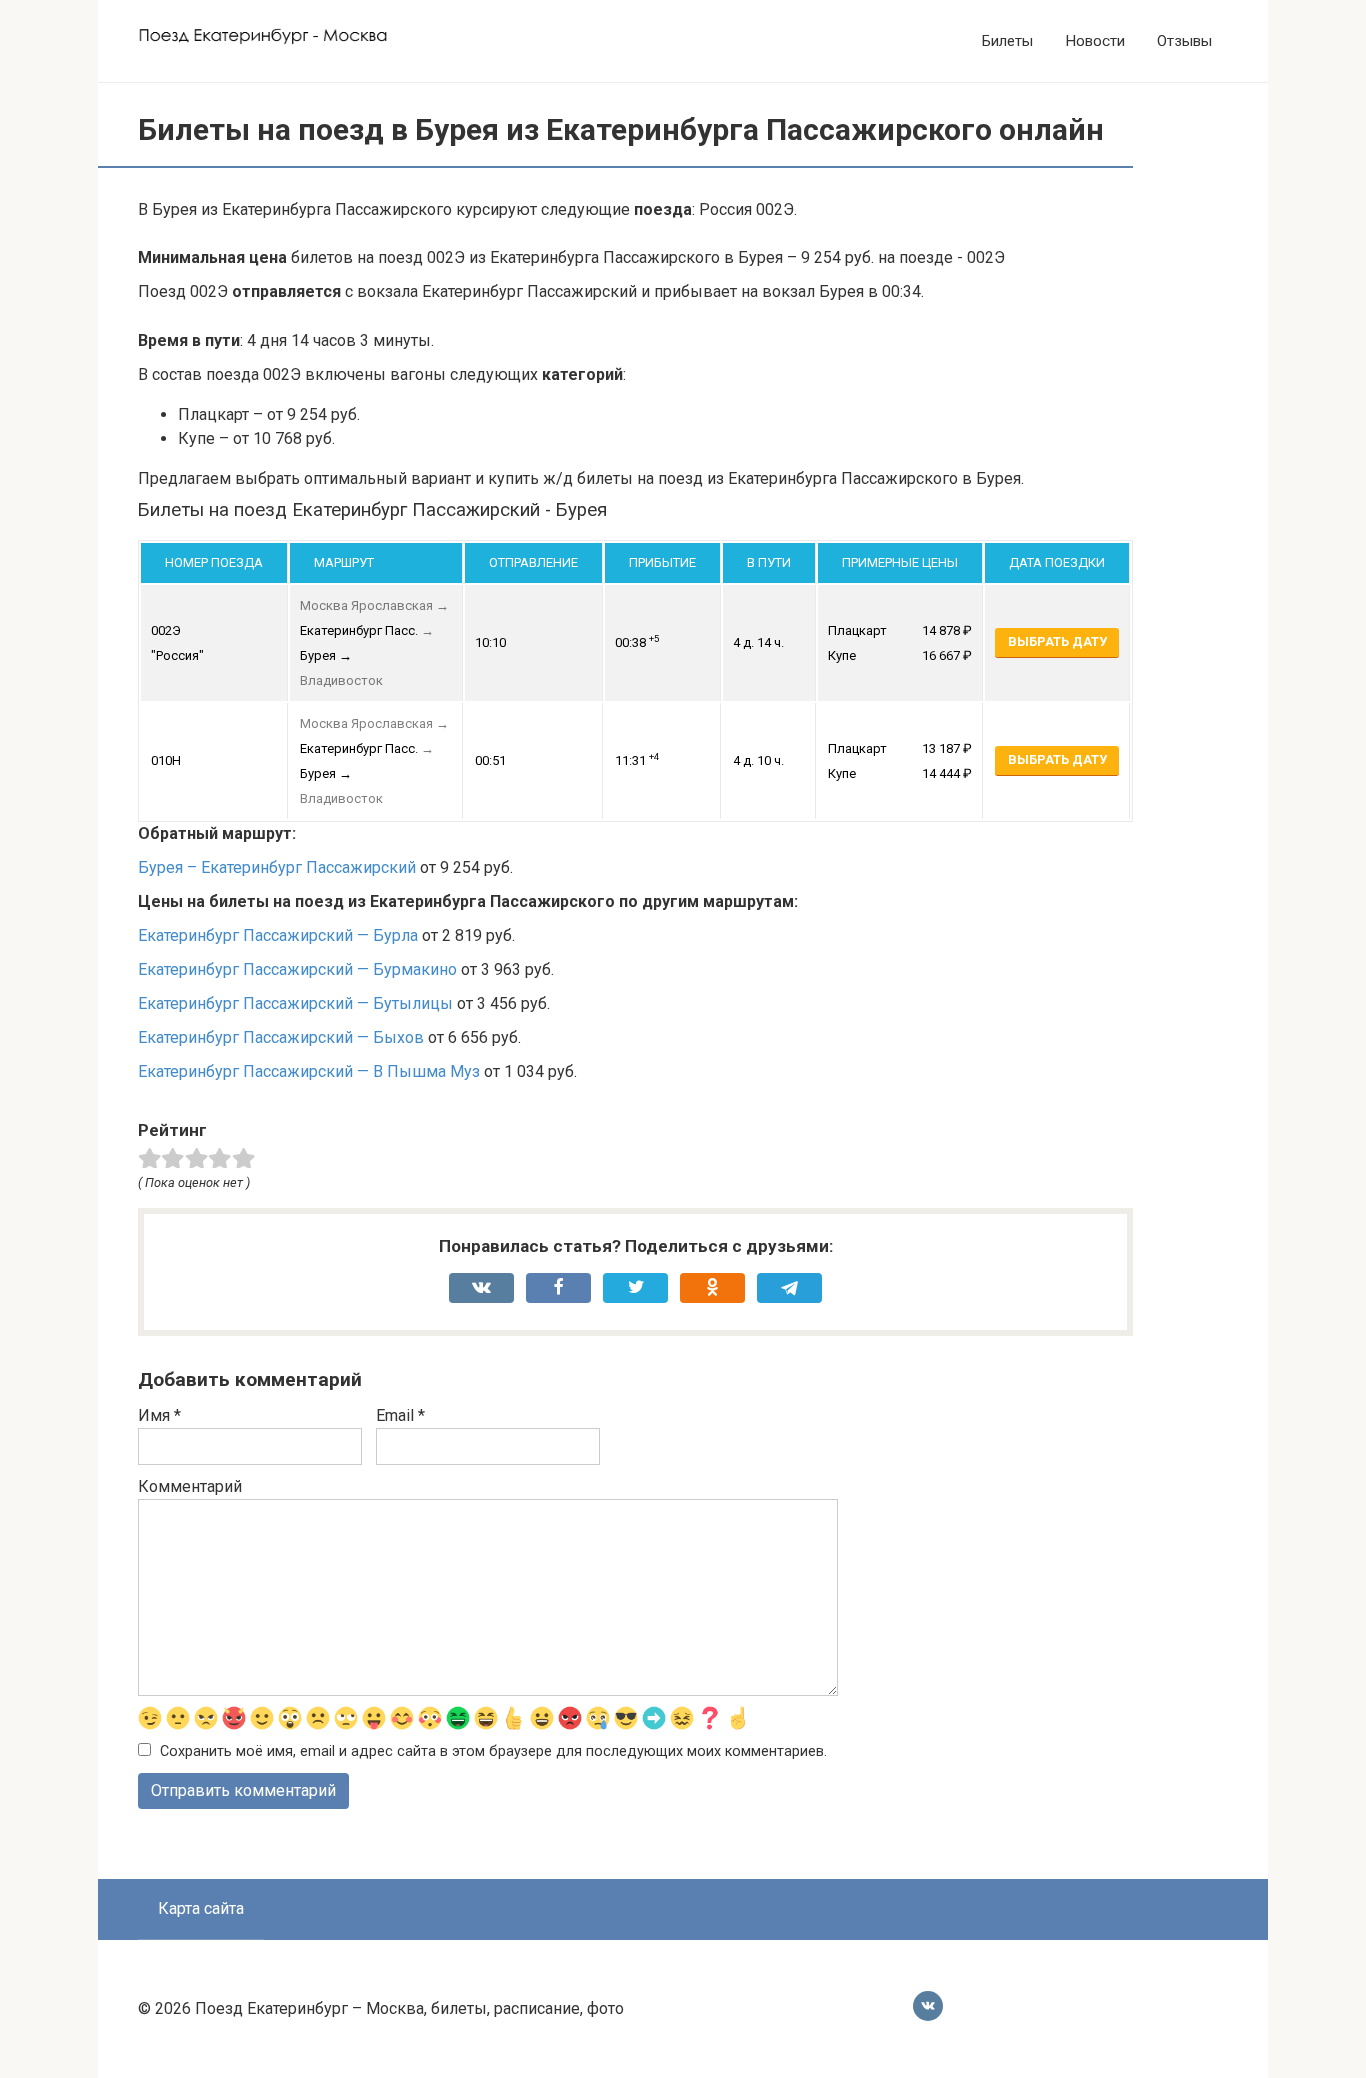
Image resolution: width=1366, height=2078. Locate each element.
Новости (1095, 41)
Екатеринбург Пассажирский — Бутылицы (295, 1003)
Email (400, 1415)
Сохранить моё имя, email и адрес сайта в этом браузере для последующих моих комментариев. (493, 1751)
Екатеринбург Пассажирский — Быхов (281, 1037)
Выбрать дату (1057, 641)
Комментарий (190, 1486)
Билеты (1007, 41)
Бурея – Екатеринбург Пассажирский (277, 867)
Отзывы (1184, 41)
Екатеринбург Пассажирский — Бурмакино (297, 969)
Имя (159, 1415)
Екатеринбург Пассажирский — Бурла (278, 935)
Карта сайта (201, 1908)
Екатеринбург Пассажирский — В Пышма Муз (309, 1071)
